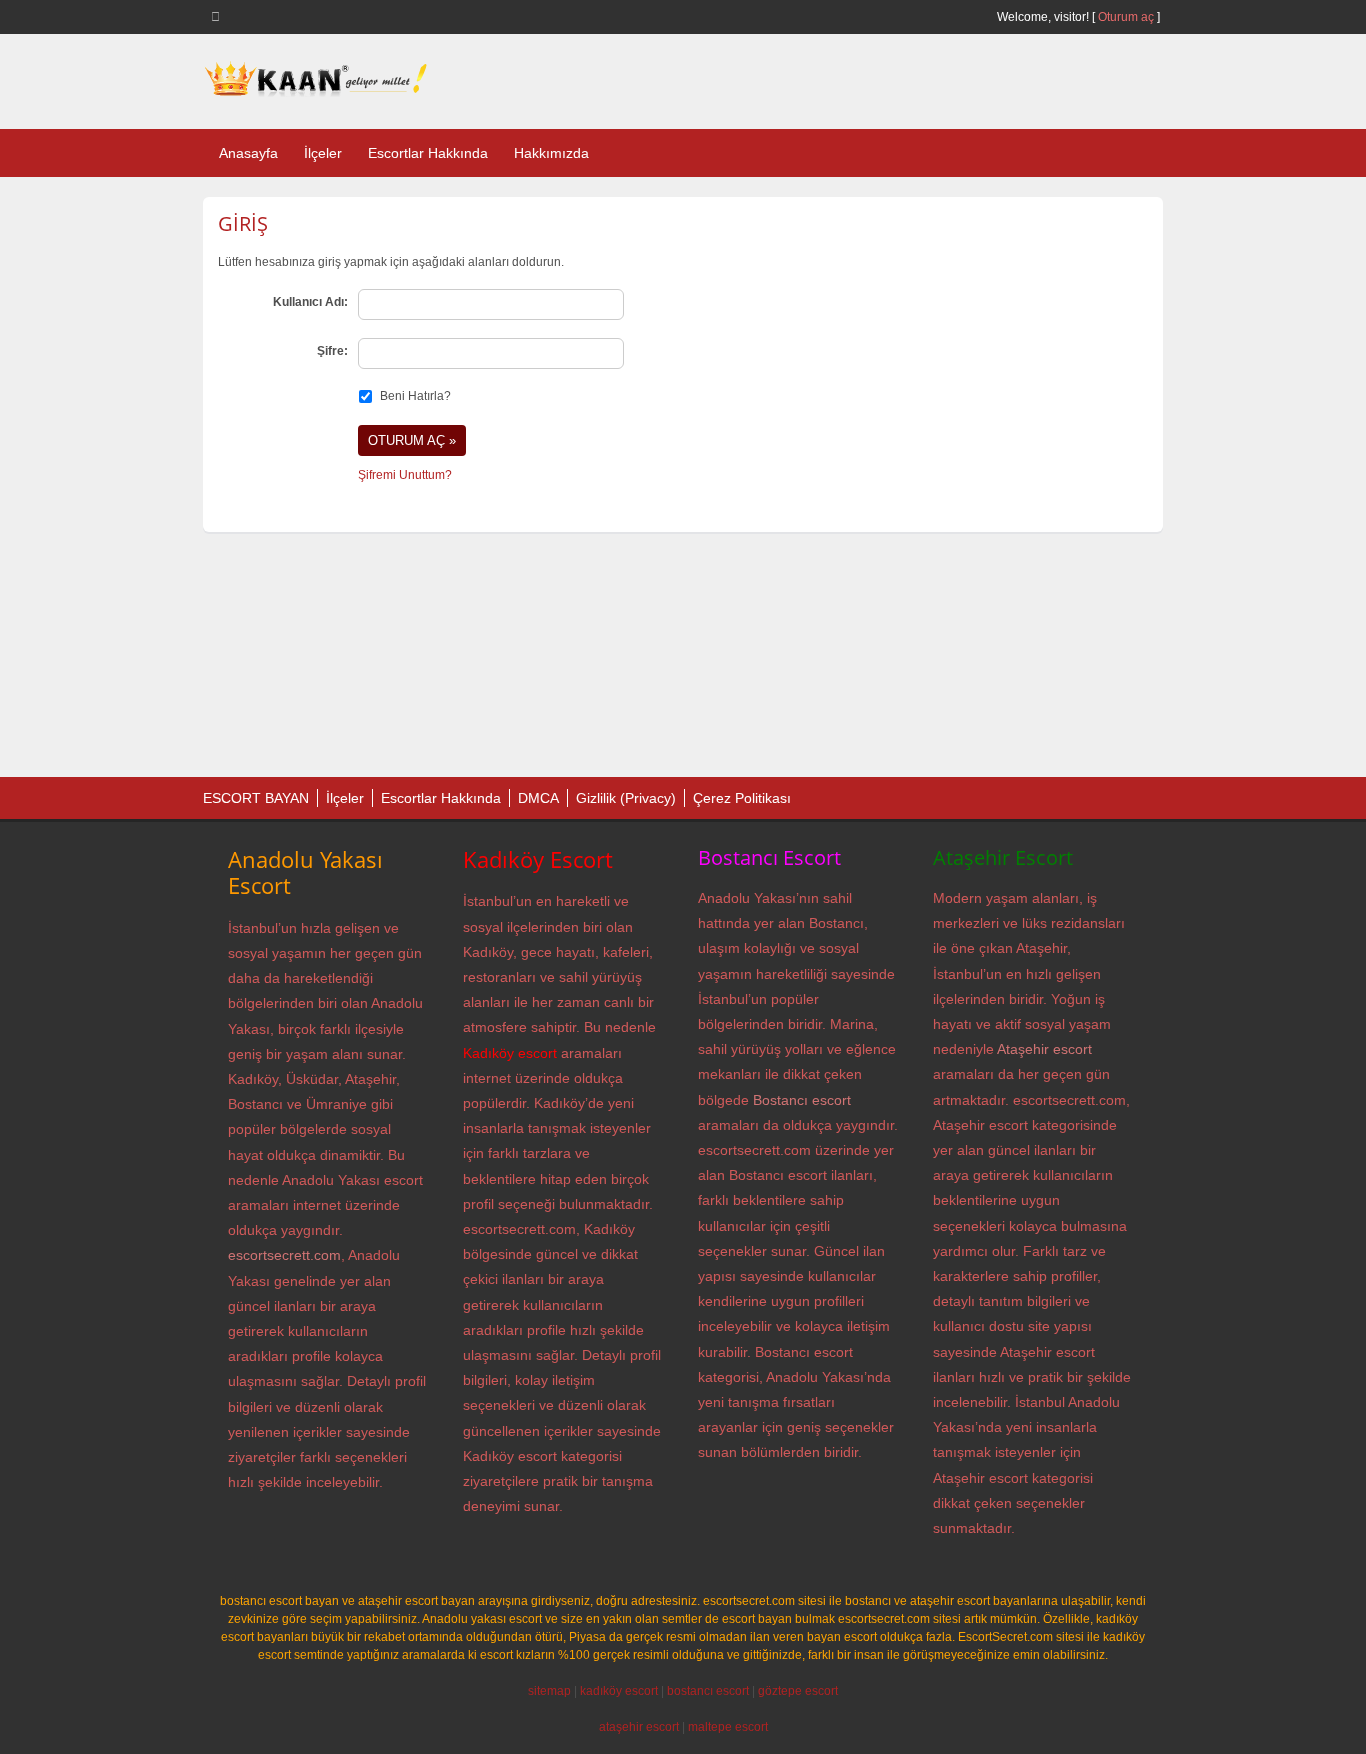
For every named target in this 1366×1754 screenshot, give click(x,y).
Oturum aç (1127, 17)
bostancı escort (708, 1691)
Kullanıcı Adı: (310, 302)
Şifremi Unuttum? (405, 475)
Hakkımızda (551, 153)
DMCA (538, 798)
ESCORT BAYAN (256, 798)
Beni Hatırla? (415, 396)
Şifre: (332, 351)
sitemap (549, 1691)
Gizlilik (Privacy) (626, 798)
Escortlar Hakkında (428, 153)
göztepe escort (798, 1691)
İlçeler (323, 153)
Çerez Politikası (742, 798)
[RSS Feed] (219, 16)
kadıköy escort (619, 1691)
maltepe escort (728, 1727)
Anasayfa (248, 153)
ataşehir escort (639, 1727)
